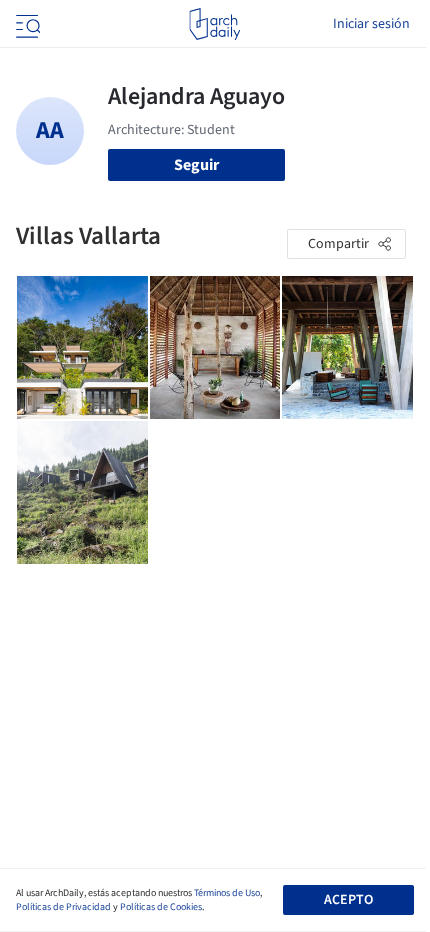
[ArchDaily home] (214, 24)
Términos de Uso (227, 893)
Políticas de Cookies (161, 907)
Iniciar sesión (371, 24)
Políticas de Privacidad (63, 907)
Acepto (348, 900)
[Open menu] (26, 24)
